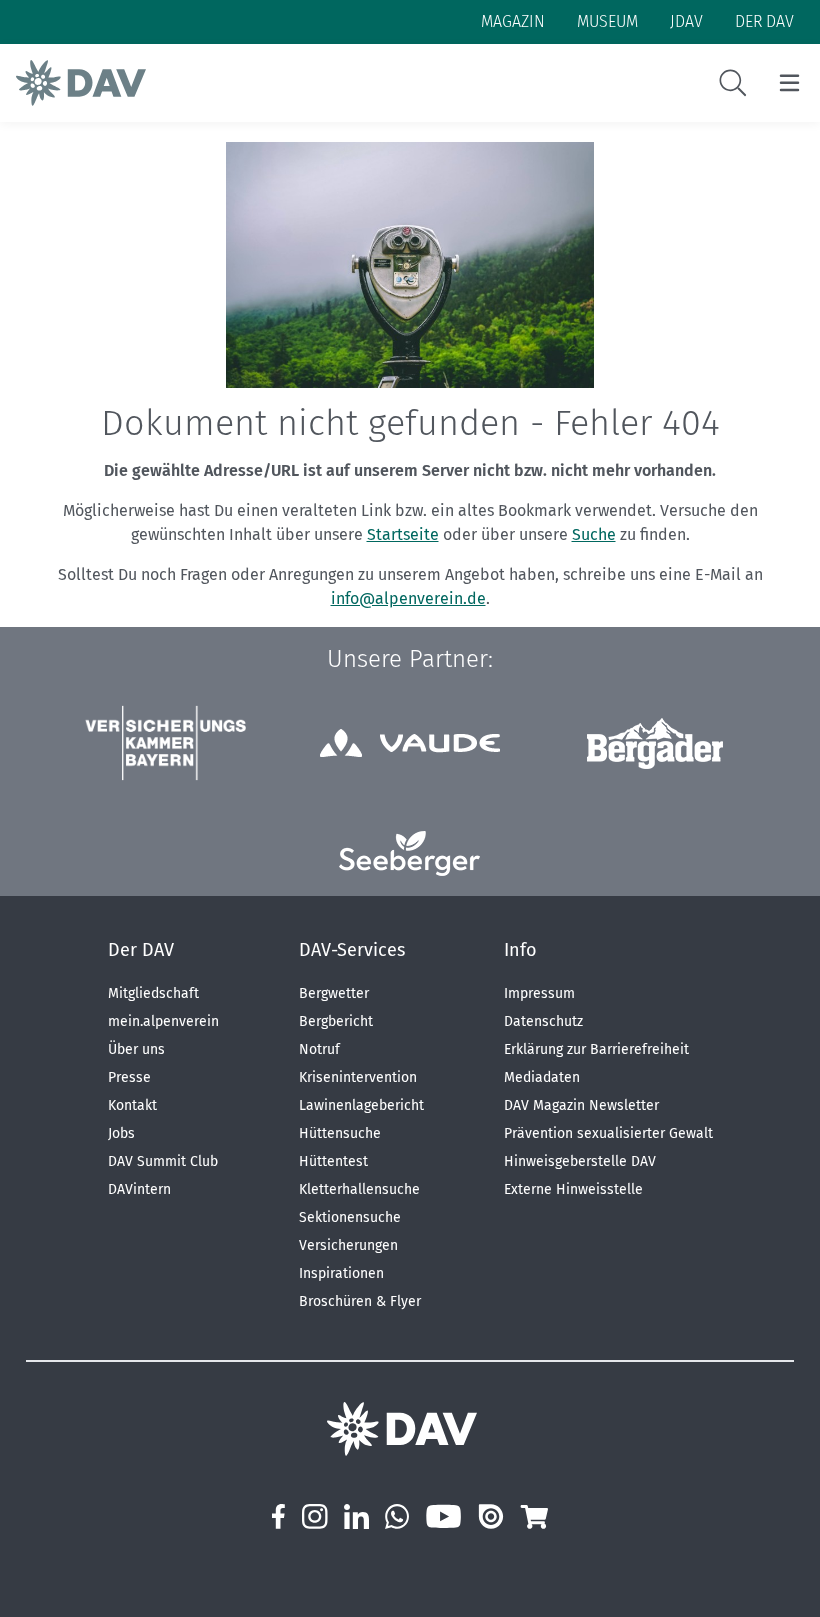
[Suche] (733, 83)
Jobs (121, 1133)
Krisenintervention (358, 1077)
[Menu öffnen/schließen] (789, 83)
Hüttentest (333, 1161)
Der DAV (141, 950)
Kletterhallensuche (359, 1189)
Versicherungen (348, 1245)
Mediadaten (542, 1077)
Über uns (136, 1049)
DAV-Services (352, 950)
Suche (594, 534)
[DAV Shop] (533, 1516)
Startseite (403, 534)
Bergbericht (336, 1021)
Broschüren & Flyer (360, 1301)
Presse (129, 1077)
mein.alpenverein (163, 1021)
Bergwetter (334, 993)
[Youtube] (443, 1516)
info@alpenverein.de (408, 598)
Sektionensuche (350, 1217)
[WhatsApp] (397, 1516)
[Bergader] (655, 743)
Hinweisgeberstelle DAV (580, 1161)
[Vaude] (410, 743)
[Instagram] (314, 1516)
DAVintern (139, 1189)
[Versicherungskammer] (164, 743)
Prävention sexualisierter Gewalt (608, 1133)
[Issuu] (491, 1516)
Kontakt (132, 1105)
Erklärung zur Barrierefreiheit (596, 1049)
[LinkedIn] (356, 1516)
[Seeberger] (409, 853)
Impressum (539, 993)
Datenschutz (543, 1021)
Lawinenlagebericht (361, 1105)
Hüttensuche (340, 1133)
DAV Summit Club (163, 1161)
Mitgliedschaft (153, 993)
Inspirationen (341, 1273)
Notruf (319, 1049)
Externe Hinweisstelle (573, 1189)
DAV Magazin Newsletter (581, 1105)
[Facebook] (278, 1516)
